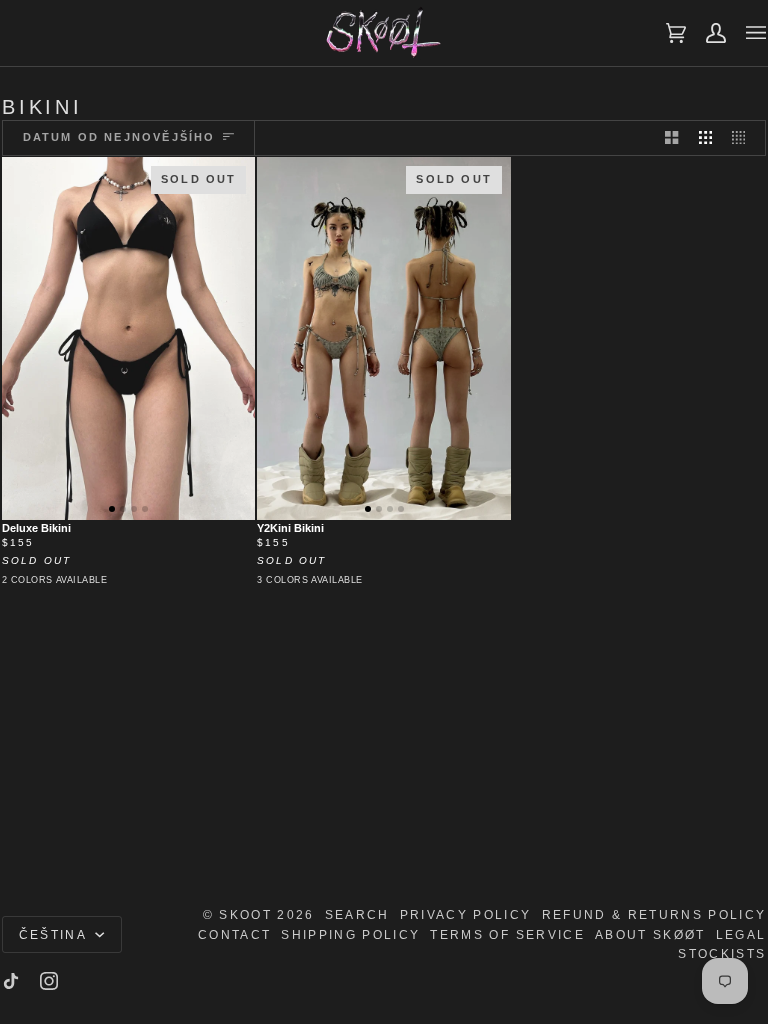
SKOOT (245, 914)
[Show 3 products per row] (705, 138)
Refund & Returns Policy (654, 914)
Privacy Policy (466, 914)
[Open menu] (746, 33)
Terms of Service (507, 934)
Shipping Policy (350, 934)
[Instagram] (49, 981)
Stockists (722, 953)
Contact (234, 934)
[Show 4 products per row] (743, 138)
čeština (55, 934)
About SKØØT (650, 934)
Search (357, 914)
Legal (741, 934)
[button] (112, 509)
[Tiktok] (11, 981)
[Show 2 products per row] (671, 138)
